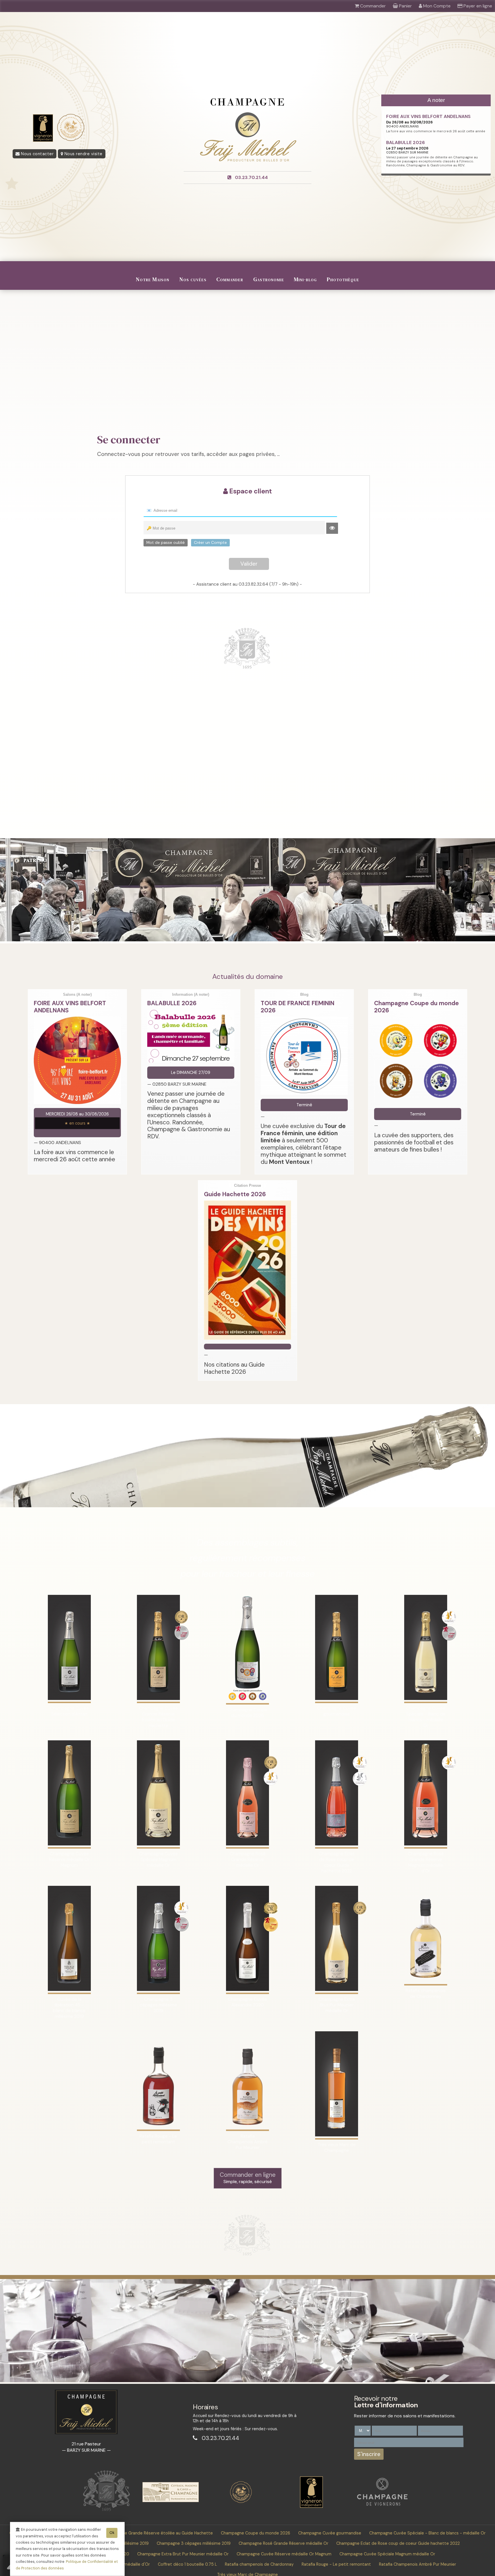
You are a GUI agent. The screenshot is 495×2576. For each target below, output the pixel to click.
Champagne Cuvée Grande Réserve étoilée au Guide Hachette (152, 2533)
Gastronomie (269, 279)
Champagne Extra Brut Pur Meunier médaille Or (183, 2554)
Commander (230, 279)
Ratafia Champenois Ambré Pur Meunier (418, 2564)
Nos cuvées (193, 279)
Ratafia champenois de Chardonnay (259, 2564)
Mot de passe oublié (166, 542)
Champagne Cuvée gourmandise (330, 2533)
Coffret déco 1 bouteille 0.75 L (187, 2564)
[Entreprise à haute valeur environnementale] (241, 2502)
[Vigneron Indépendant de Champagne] (311, 2506)
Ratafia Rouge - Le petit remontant (336, 2564)
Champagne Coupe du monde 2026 (256, 2533)
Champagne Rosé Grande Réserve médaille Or (283, 2543)
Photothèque (343, 279)
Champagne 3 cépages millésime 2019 (194, 2543)
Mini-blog (305, 279)
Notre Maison (153, 279)
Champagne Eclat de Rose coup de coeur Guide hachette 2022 (398, 2543)
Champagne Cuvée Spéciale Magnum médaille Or (387, 2554)
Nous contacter (37, 154)
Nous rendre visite (83, 154)
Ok (112, 2533)
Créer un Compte (210, 542)
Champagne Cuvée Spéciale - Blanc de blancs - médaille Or (427, 2533)
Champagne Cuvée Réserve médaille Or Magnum (284, 2554)
